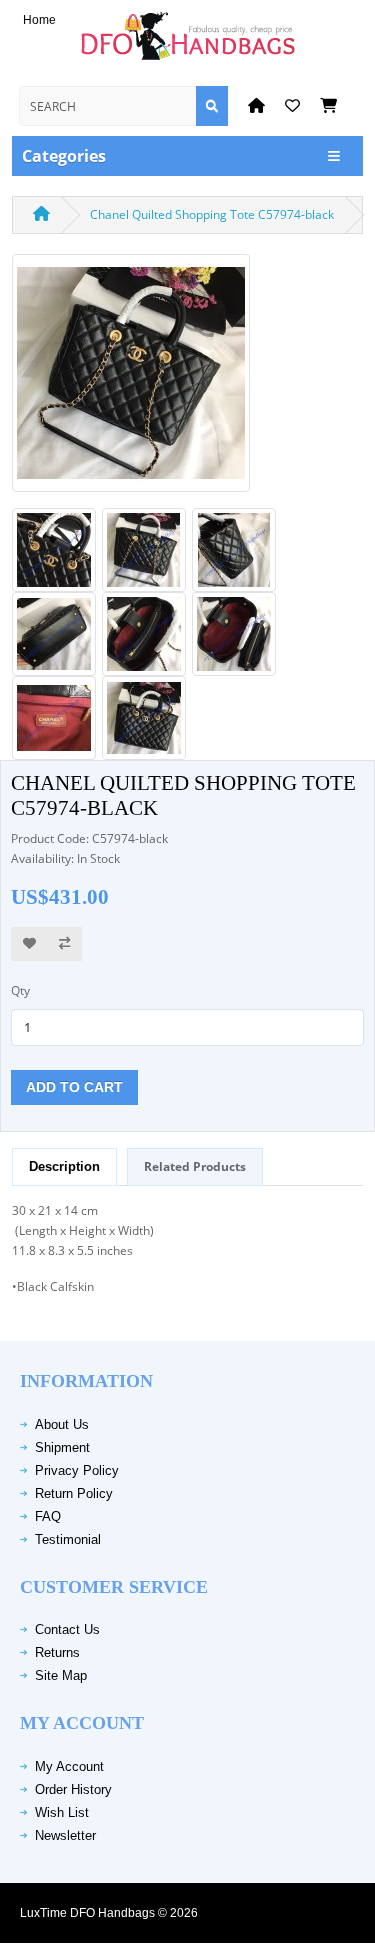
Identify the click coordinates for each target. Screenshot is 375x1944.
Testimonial (68, 1539)
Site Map (61, 1675)
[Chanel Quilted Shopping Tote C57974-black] (131, 379)
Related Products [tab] (195, 1166)
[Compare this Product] (64, 944)
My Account (69, 1766)
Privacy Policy (77, 1470)
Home (39, 20)
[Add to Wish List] (29, 944)
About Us (62, 1424)
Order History (73, 1789)
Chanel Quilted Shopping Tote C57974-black (212, 214)
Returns (57, 1652)
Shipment (62, 1447)
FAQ (48, 1516)
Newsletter (65, 1835)
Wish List (62, 1812)
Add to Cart (74, 1087)
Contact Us (67, 1629)
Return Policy (74, 1493)
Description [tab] (64, 1166)
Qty (20, 990)
